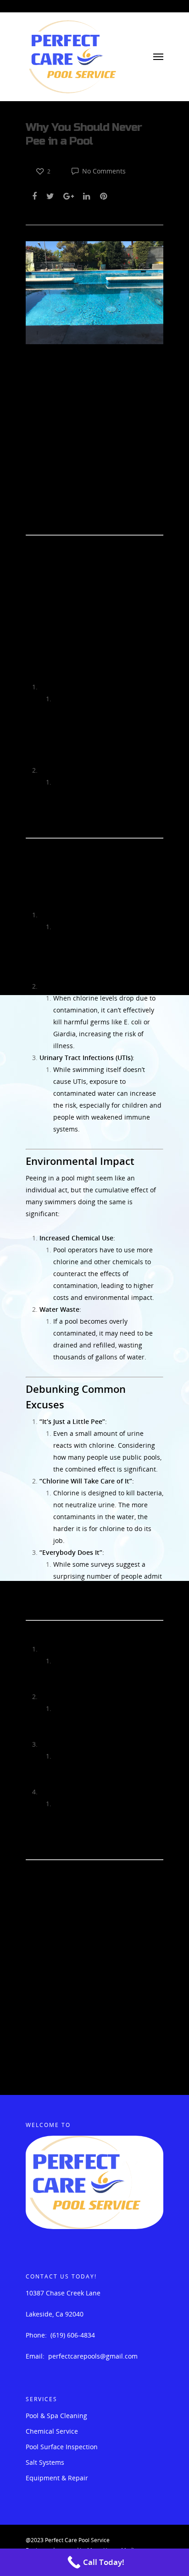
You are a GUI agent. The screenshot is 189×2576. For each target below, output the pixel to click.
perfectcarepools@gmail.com (93, 2356)
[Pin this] (104, 195)
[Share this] (35, 195)
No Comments (103, 171)
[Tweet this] (51, 195)
